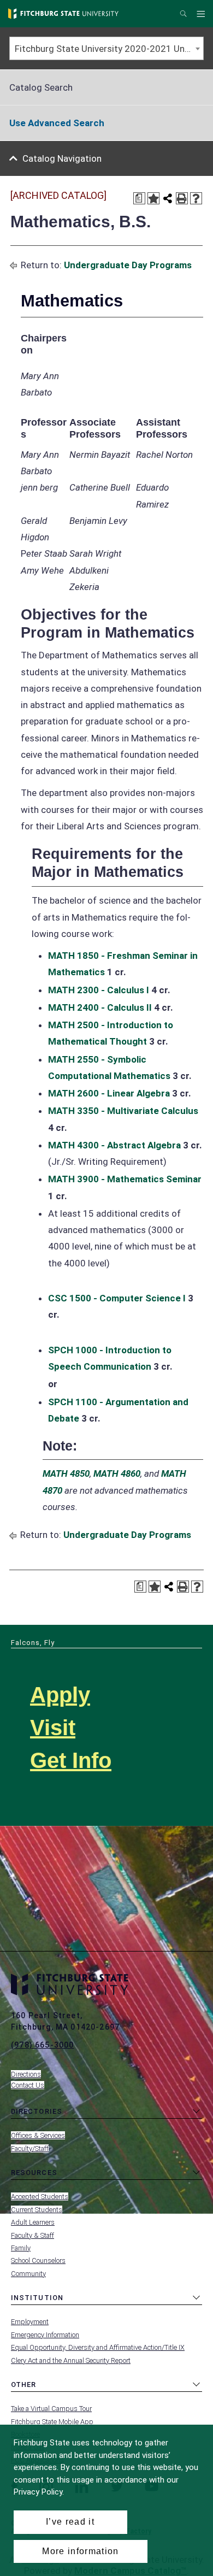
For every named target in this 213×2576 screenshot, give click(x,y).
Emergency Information (45, 2335)
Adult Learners (33, 2222)
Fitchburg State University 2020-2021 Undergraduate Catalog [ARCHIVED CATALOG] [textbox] (109, 49)
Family (21, 2248)
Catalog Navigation (62, 158)
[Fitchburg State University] (63, 14)
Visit (53, 1728)
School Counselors (38, 2260)
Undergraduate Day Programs (128, 265)
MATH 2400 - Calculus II (100, 1007)
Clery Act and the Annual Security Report (71, 2360)
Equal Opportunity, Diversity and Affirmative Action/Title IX (98, 2347)
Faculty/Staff (30, 2148)
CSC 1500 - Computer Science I (117, 1298)
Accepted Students (40, 2197)
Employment (30, 2322)
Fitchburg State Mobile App (52, 2422)
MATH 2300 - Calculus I (99, 990)
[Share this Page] (168, 198)
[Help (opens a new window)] (196, 198)
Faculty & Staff (32, 2235)
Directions (26, 2074)
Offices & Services (38, 2135)
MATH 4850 (66, 1473)
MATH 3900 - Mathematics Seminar (125, 1179)
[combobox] (106, 48)
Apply (60, 1695)
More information (80, 2551)
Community (28, 2274)
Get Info (71, 1760)
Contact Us (28, 2085)
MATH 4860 (117, 1473)
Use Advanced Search (57, 123)
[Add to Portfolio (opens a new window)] (153, 198)
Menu (202, 14)
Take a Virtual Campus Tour (51, 2409)
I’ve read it (70, 2522)
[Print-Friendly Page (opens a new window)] (182, 198)
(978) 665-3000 (42, 2045)
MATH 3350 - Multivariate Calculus (123, 1111)
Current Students (37, 2210)
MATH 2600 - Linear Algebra (109, 1093)
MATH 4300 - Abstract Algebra (114, 1145)
